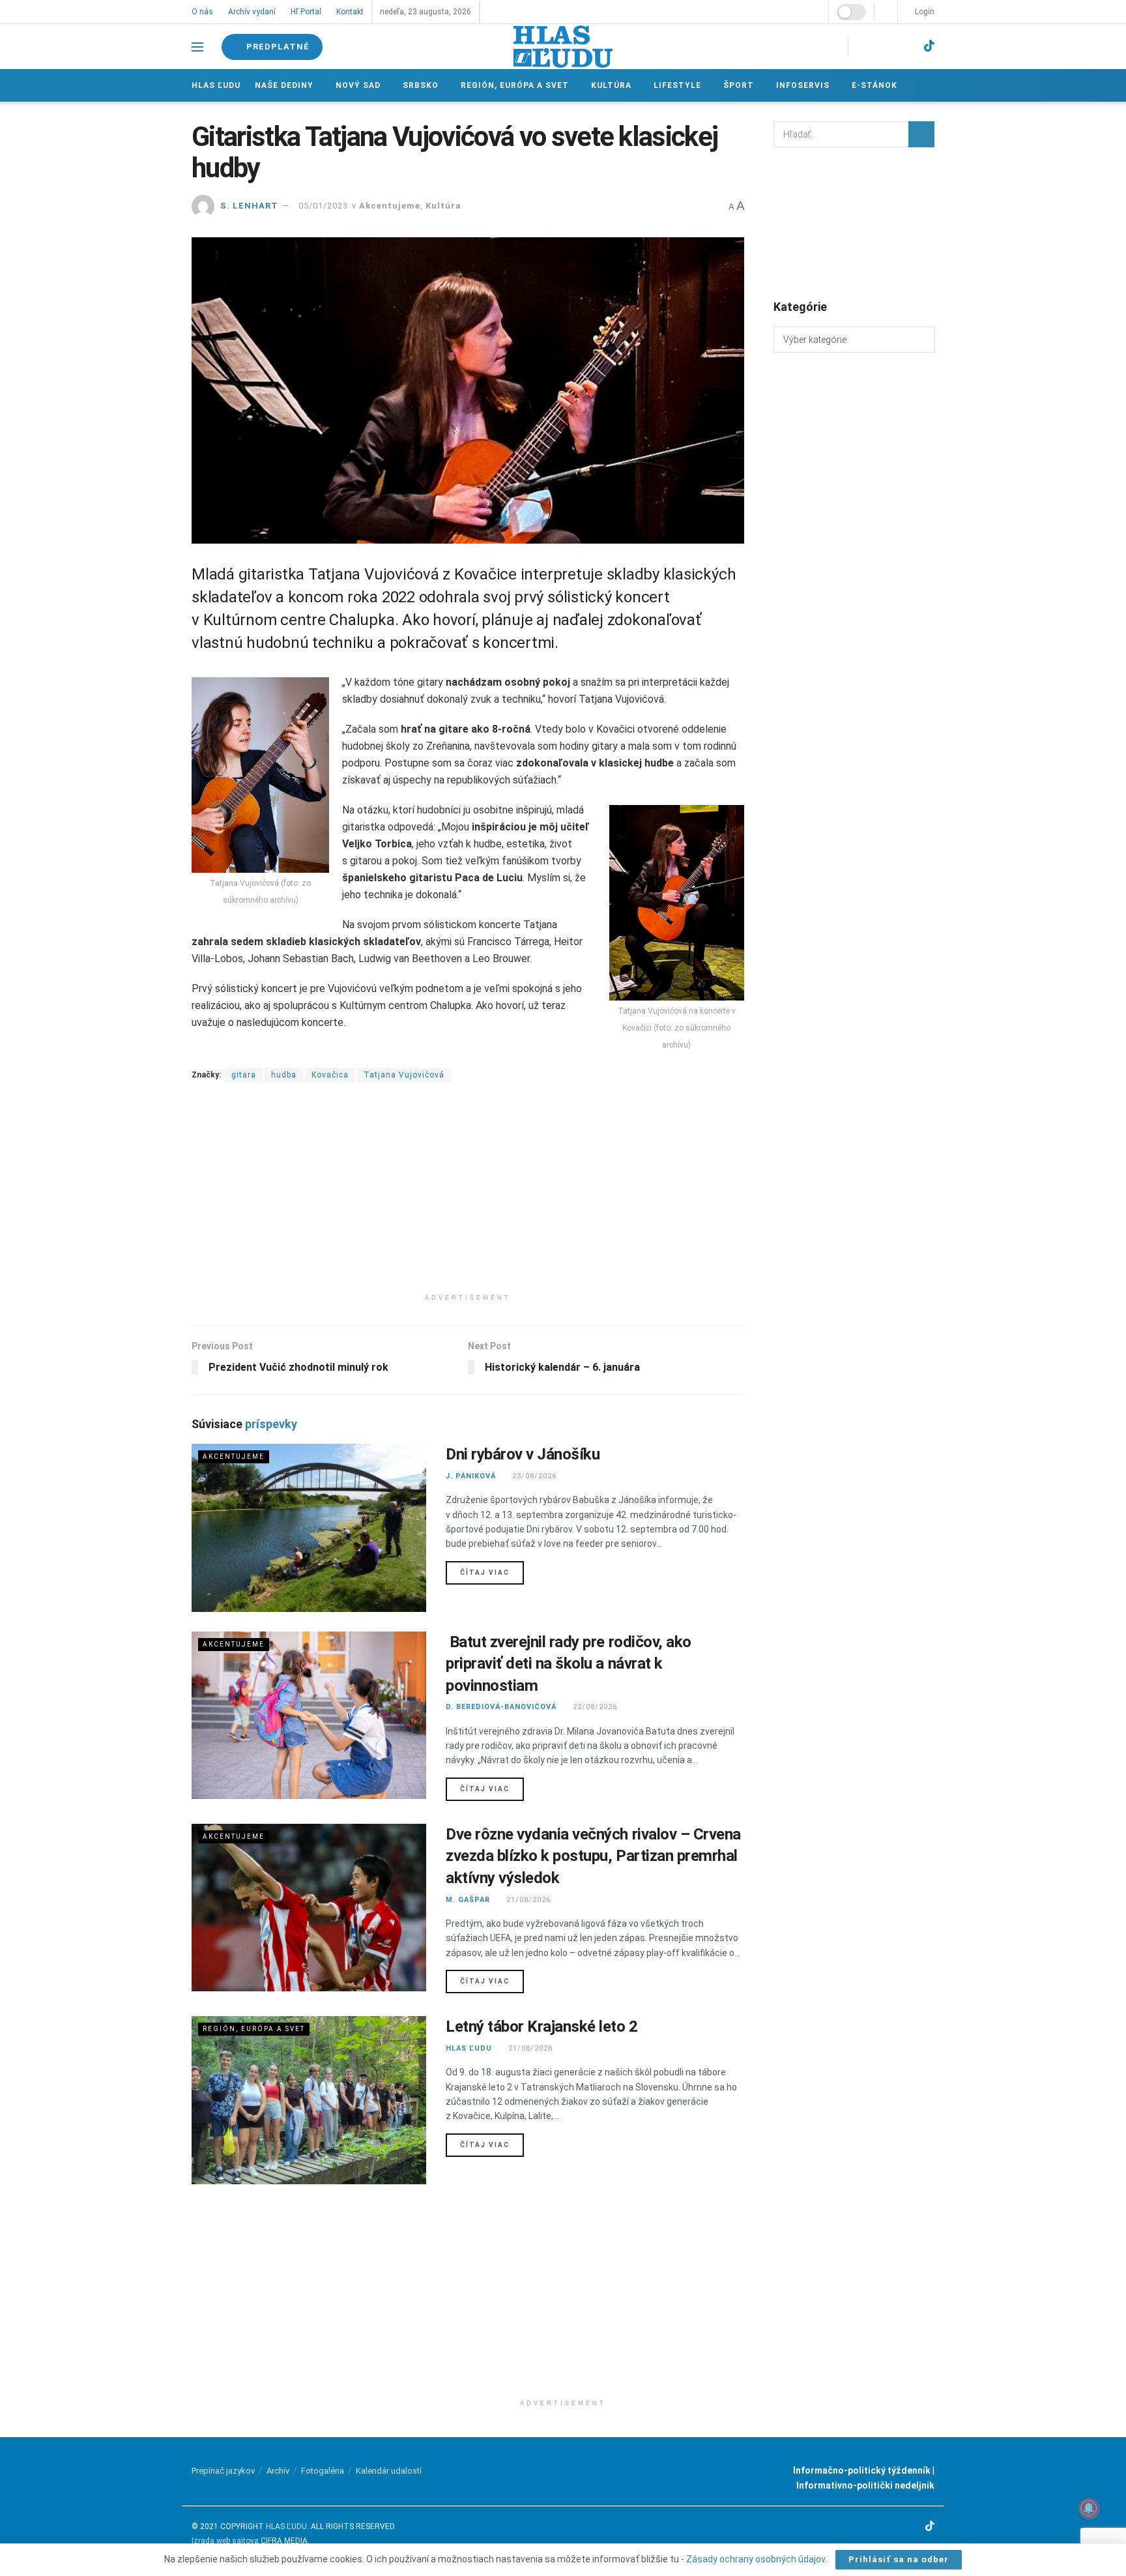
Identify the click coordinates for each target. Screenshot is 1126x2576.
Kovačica (330, 1075)
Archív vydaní (251, 12)
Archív (278, 2471)
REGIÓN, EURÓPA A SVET (513, 85)
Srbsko (419, 85)
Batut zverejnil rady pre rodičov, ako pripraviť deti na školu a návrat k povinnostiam (569, 1664)
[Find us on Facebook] (860, 47)
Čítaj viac (492, 1572)
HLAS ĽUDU (469, 2048)
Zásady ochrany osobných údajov (756, 2559)
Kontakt (348, 12)
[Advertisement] (468, 1196)
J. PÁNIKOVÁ (471, 1476)
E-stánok (869, 85)
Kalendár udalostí (389, 2471)
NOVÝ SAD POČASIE (854, 222)
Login (924, 12)
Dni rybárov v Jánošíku (523, 1454)
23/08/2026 (533, 1476)
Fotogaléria (323, 2471)
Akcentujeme (390, 206)
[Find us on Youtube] (905, 47)
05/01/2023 (323, 206)
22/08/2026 (594, 1707)
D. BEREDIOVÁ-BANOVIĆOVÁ (501, 1707)
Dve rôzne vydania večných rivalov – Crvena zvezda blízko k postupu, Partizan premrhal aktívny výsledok (593, 1856)
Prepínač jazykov (223, 2471)
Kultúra (609, 85)
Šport (735, 85)
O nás (202, 12)
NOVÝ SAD (357, 85)
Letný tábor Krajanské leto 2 (542, 2027)
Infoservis (798, 85)
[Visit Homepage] (563, 47)
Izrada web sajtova (225, 2541)
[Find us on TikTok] (929, 46)
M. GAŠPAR (468, 1900)
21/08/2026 (527, 1900)
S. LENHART (249, 206)
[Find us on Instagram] (881, 47)
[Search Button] (921, 134)
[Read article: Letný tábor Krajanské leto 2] (309, 2100)
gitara (244, 1075)
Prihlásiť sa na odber (899, 2559)
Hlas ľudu (216, 85)
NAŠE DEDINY (284, 85)
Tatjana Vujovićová (404, 1075)
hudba (284, 1075)
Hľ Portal (305, 12)
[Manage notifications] (1089, 2508)
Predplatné (278, 47)
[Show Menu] (197, 47)
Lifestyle (674, 85)
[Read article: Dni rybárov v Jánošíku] (309, 1528)
